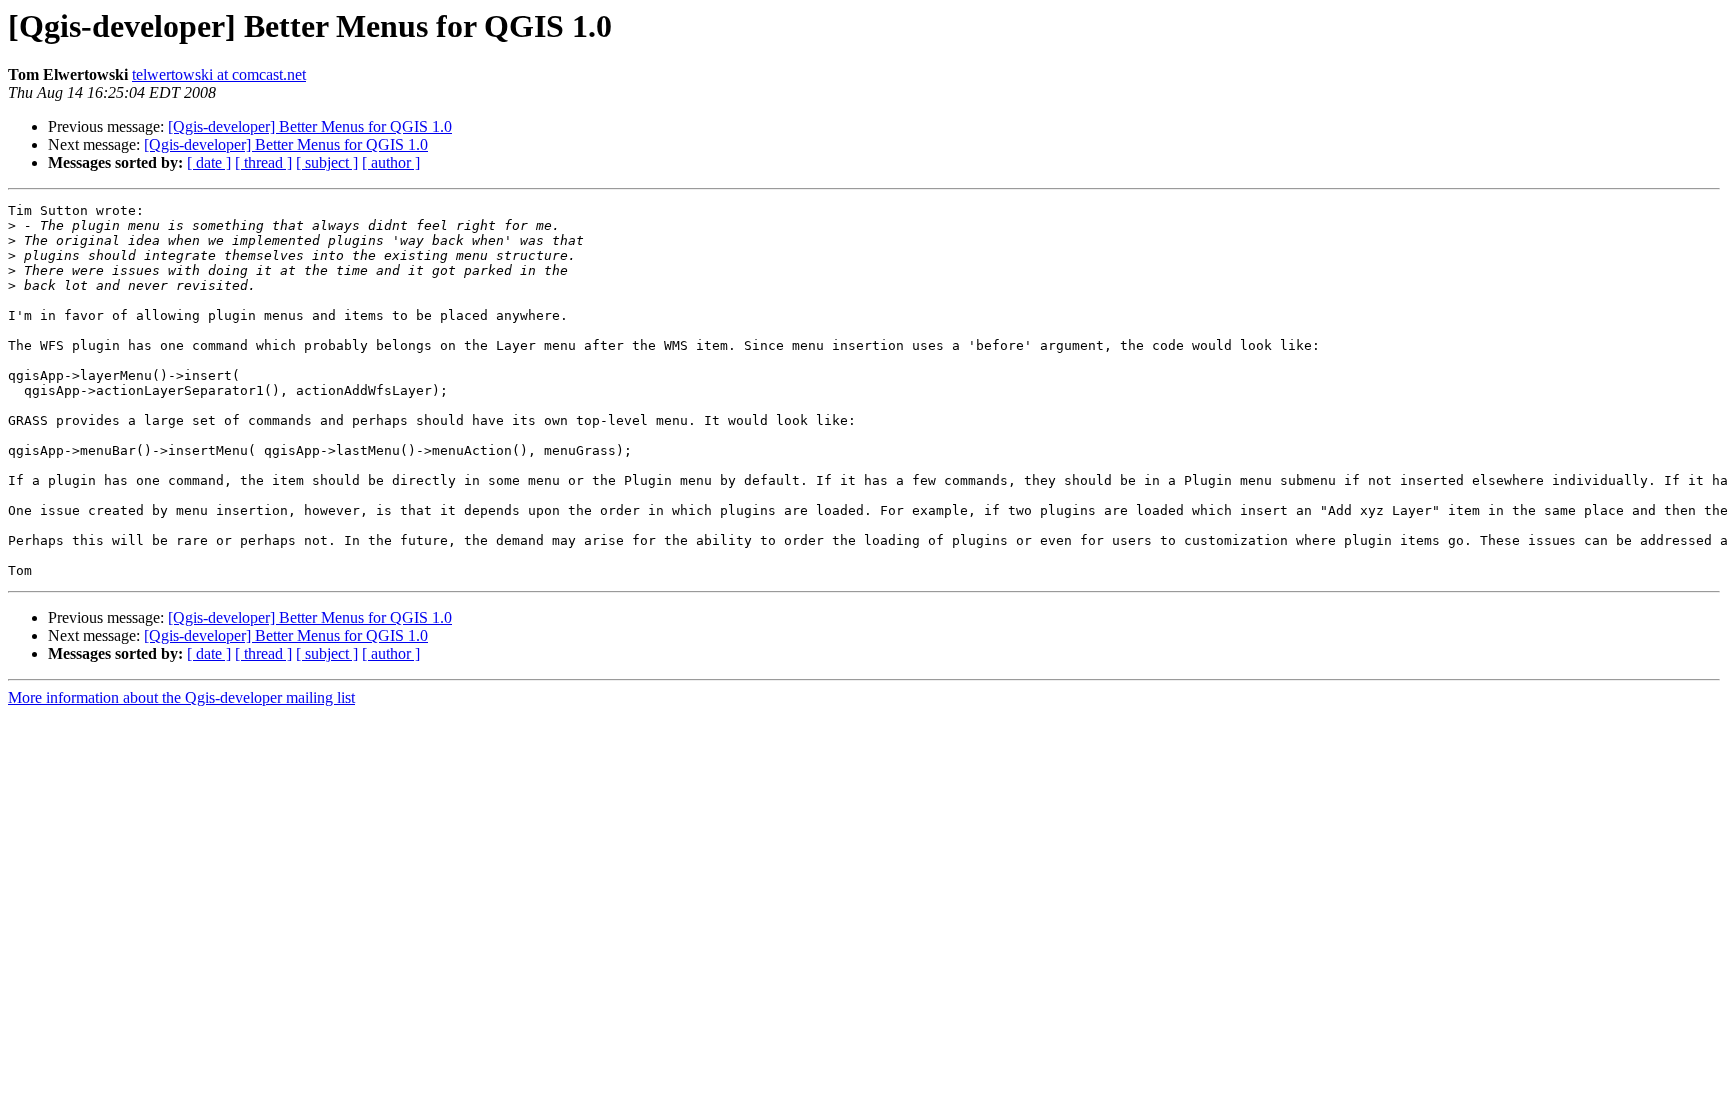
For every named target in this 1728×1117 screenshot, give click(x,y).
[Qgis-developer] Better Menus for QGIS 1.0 (310, 126)
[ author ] (391, 162)
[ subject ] (327, 162)
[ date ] (209, 162)
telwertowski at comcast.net (219, 74)
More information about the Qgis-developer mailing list (181, 697)
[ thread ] (263, 162)
